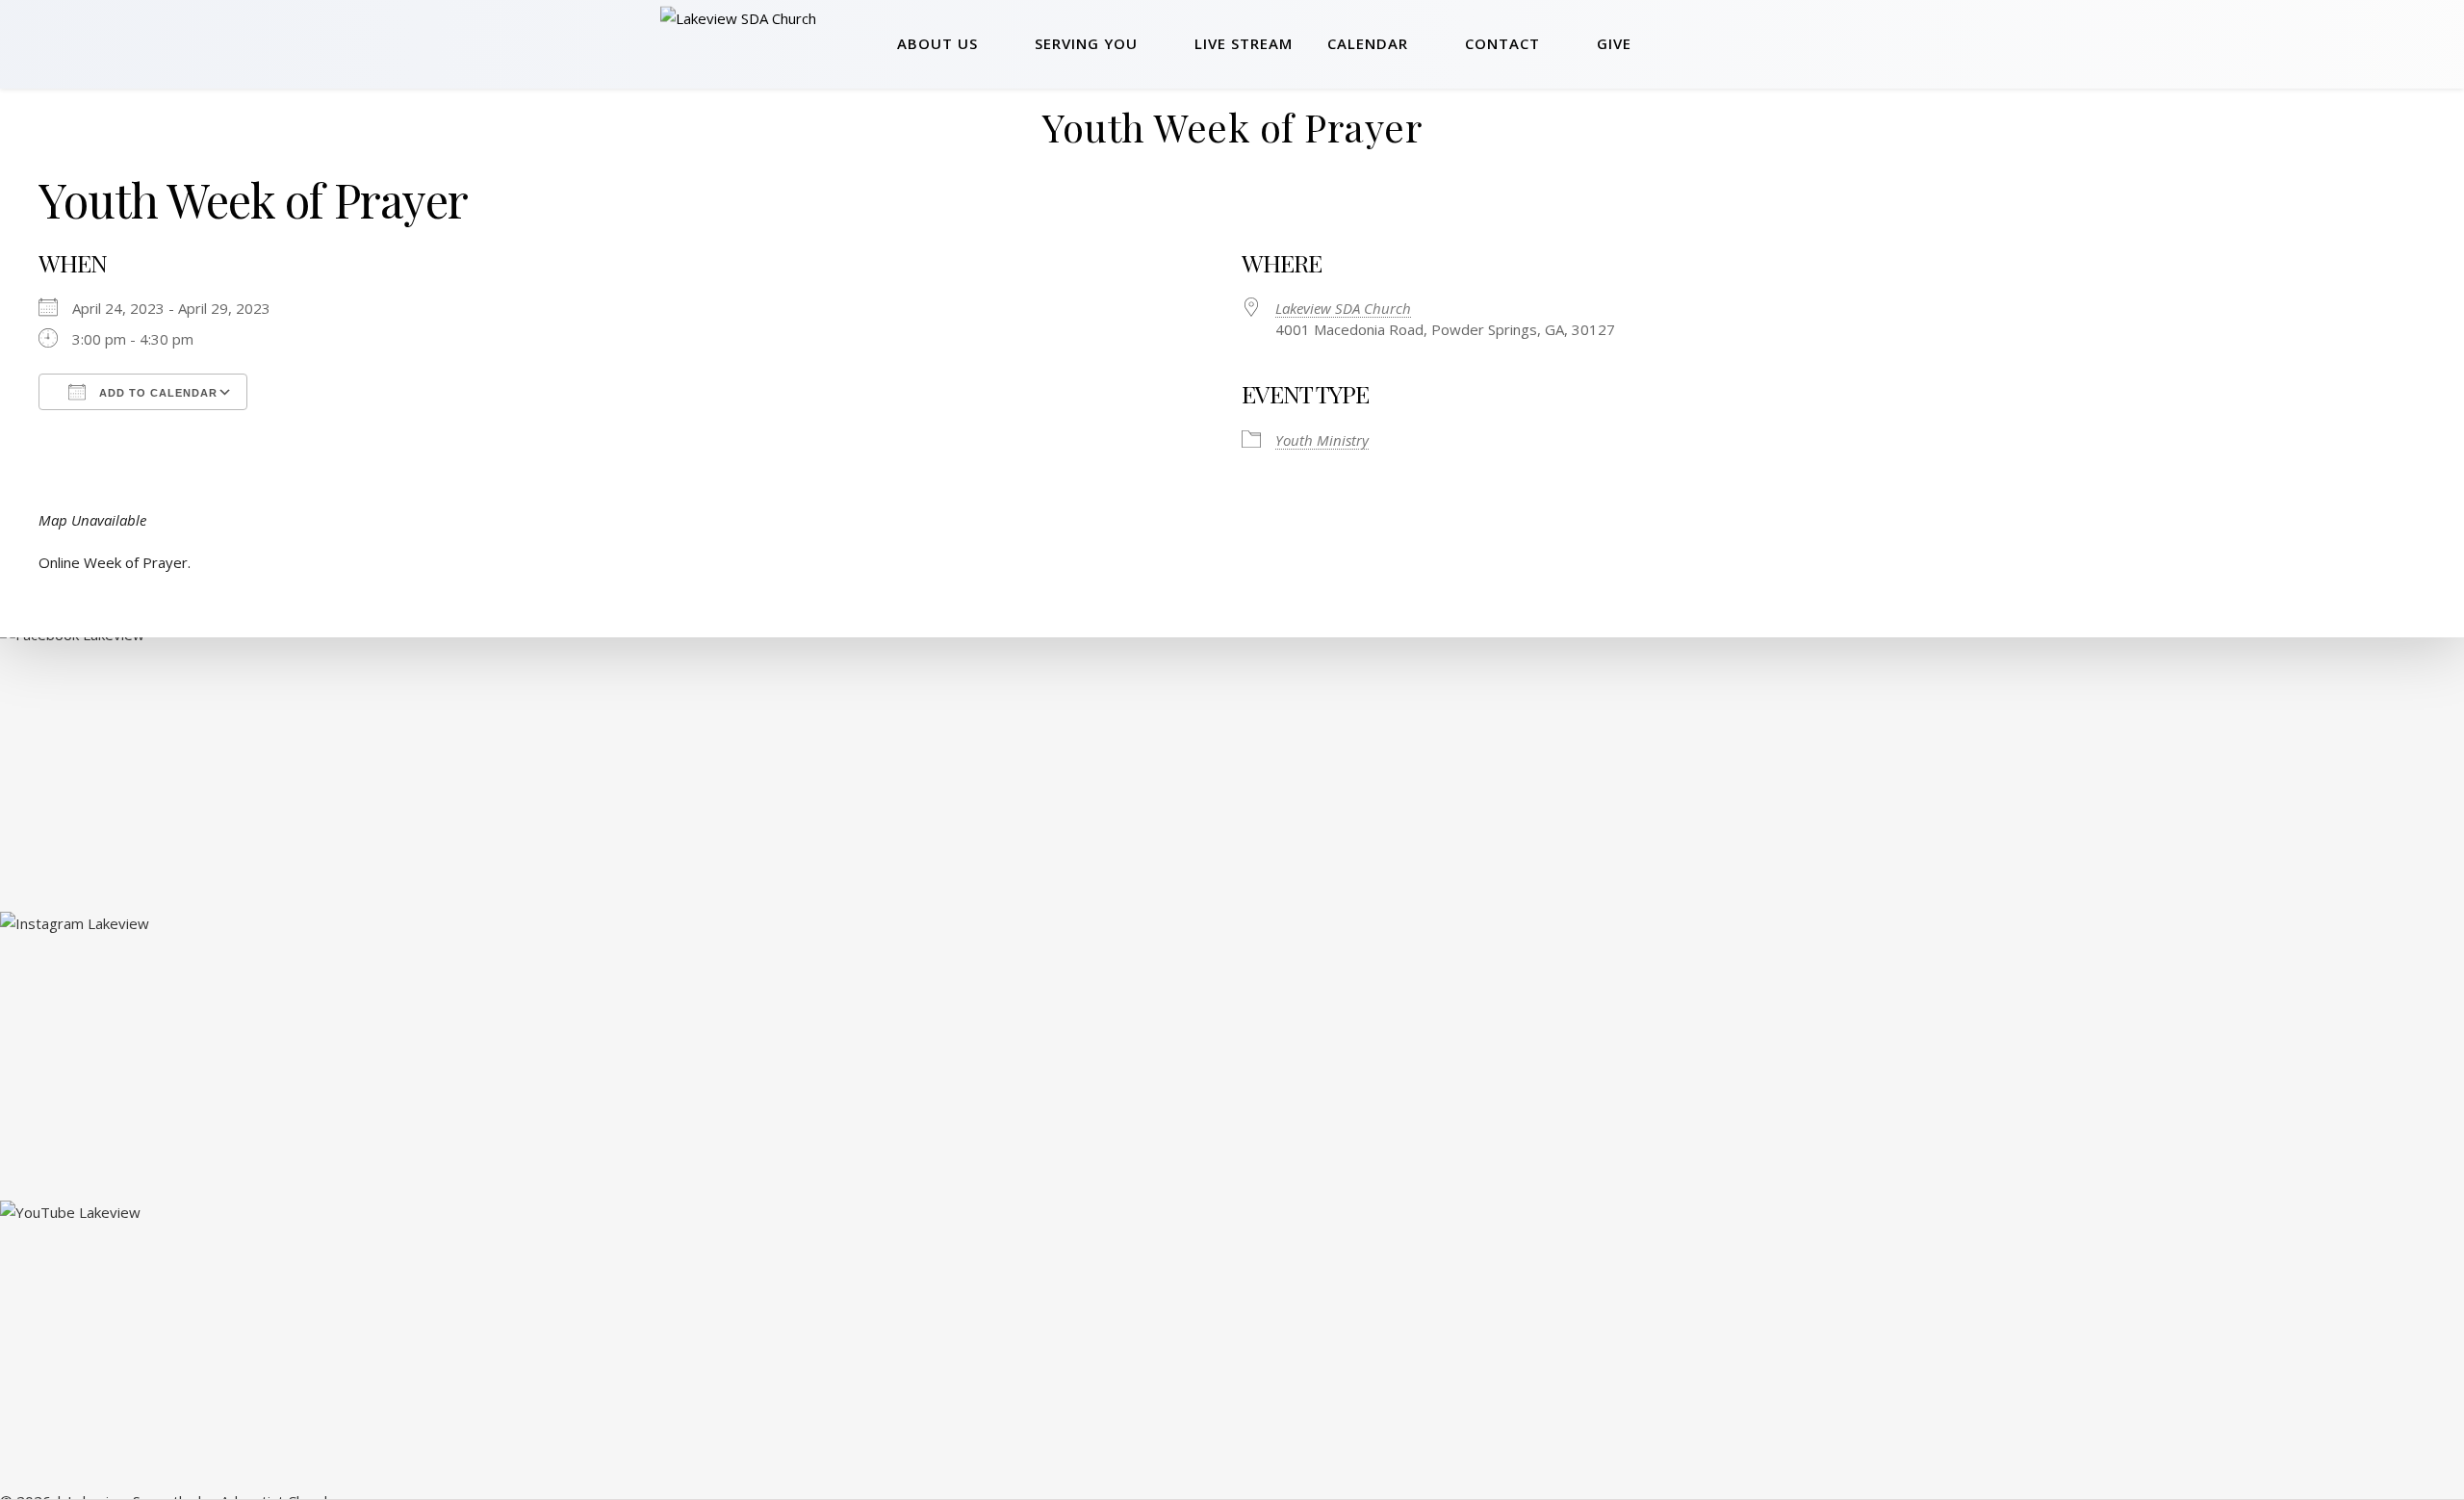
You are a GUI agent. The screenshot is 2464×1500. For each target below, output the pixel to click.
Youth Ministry (1322, 440)
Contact (1502, 43)
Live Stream (1244, 43)
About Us (937, 43)
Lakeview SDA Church (1343, 308)
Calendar (1368, 43)
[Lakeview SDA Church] (771, 44)
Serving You (1086, 43)
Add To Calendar (156, 393)
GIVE (1614, 43)
